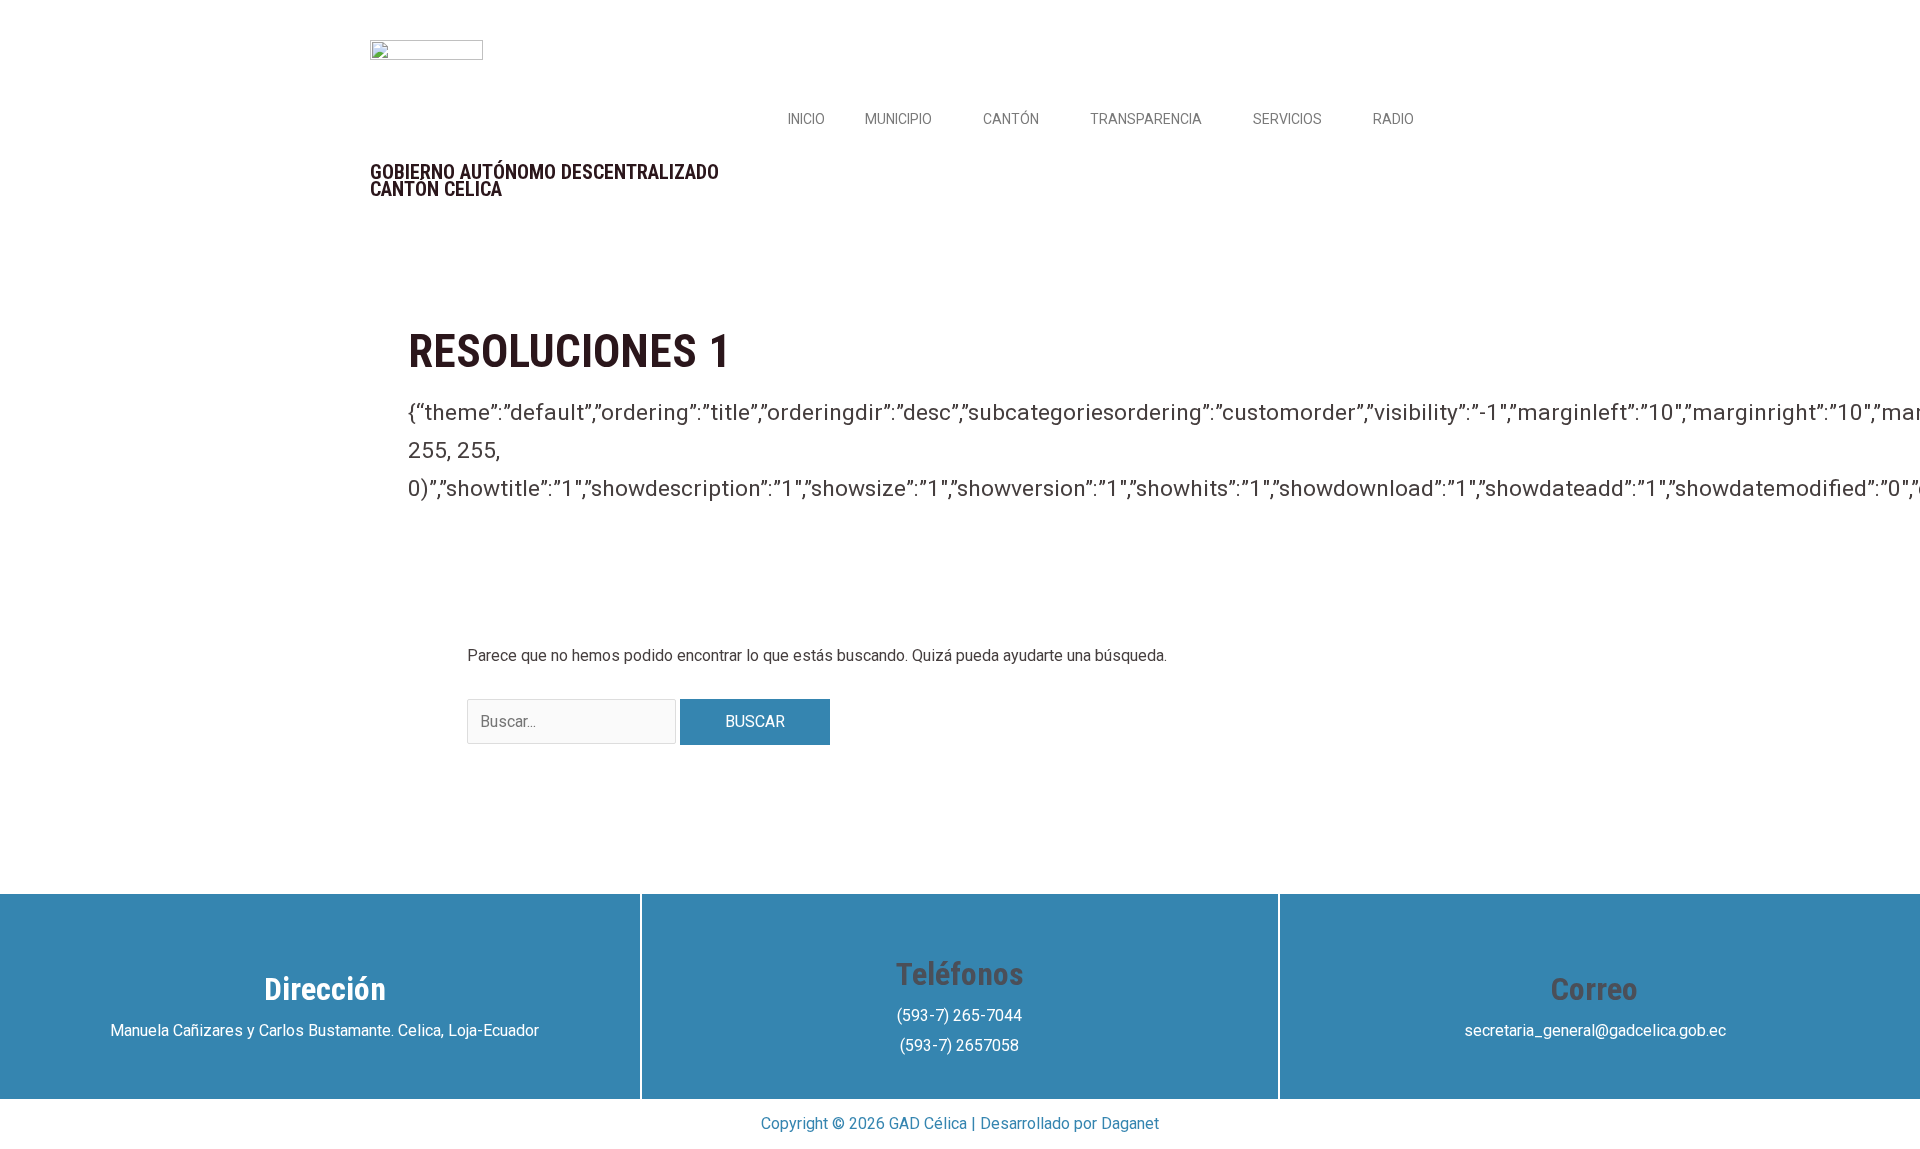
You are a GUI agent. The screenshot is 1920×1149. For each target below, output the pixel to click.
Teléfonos (960, 974)
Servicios (1287, 119)
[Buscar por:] (573, 721)
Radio (1393, 119)
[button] (940, 119)
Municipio (898, 119)
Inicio (806, 119)
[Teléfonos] (960, 924)
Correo (1594, 989)
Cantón (1011, 119)
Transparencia (1146, 119)
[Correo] (1595, 939)
